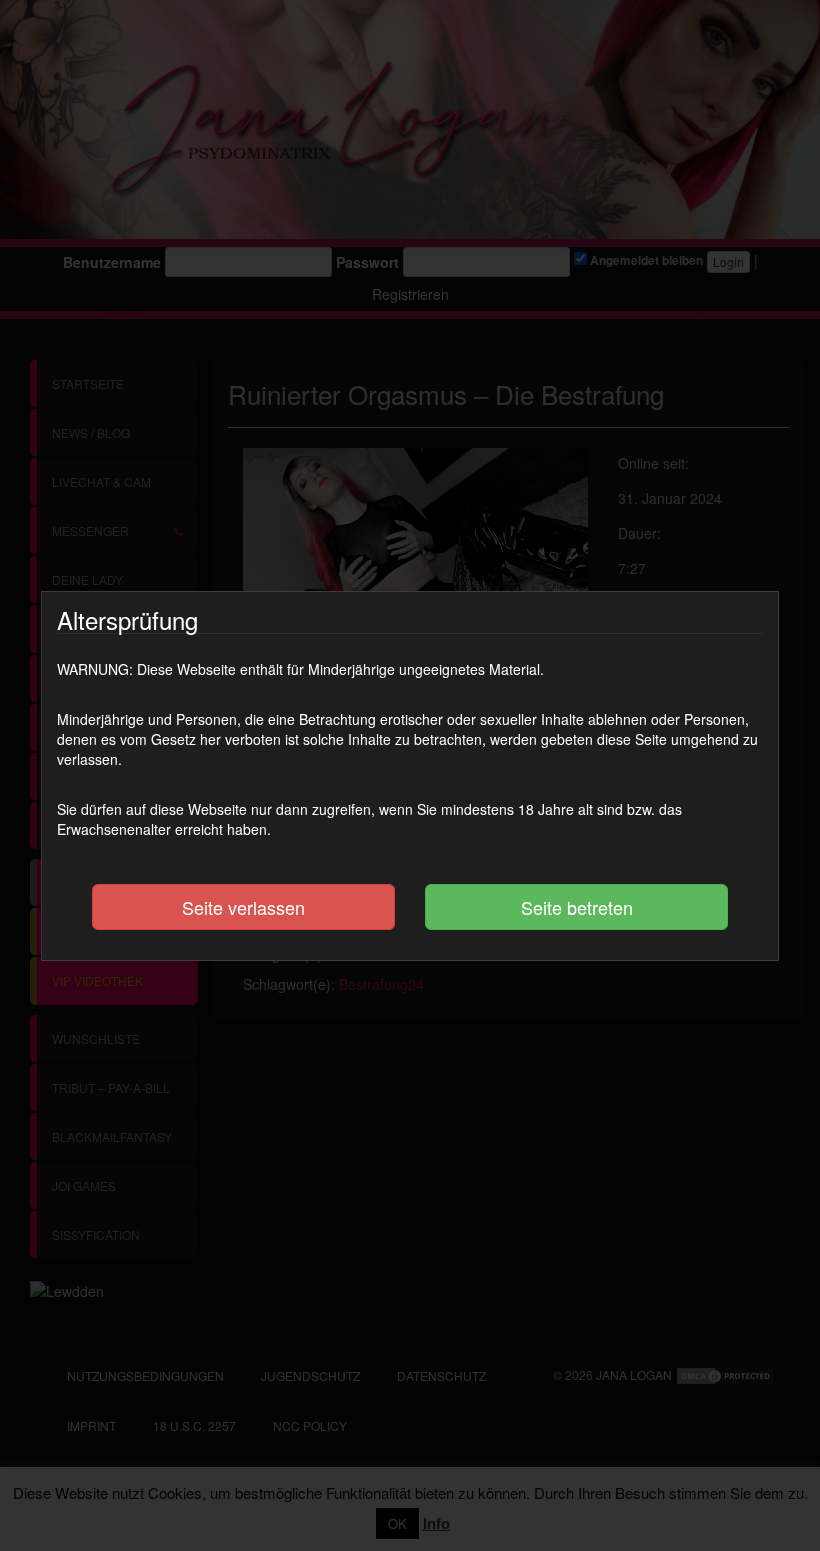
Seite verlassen (243, 907)
